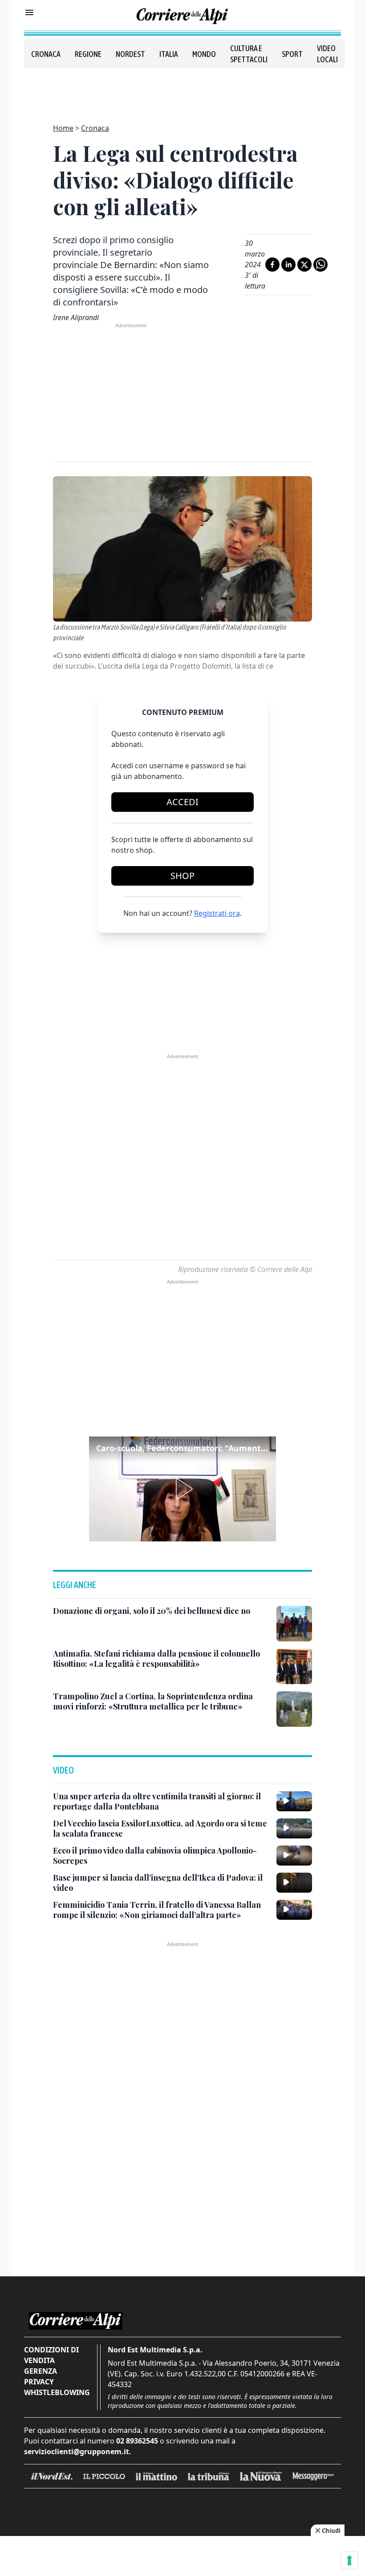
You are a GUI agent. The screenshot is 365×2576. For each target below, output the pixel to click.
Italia (169, 54)
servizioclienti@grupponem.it (77, 2452)
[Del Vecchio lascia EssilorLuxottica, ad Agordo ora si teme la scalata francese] (294, 1828)
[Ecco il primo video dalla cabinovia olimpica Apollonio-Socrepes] (294, 1855)
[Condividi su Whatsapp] (320, 265)
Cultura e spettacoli (249, 54)
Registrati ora (217, 913)
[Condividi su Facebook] (272, 265)
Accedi (182, 802)
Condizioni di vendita (51, 2355)
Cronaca (46, 54)
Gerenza (41, 2371)
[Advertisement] (182, 91)
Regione (88, 54)
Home (63, 128)
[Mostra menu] (29, 12)
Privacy (39, 2382)
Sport (292, 54)
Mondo (204, 54)
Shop (182, 876)
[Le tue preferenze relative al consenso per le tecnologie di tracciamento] (349, 2560)
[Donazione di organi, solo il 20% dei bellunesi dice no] (294, 1624)
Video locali (327, 54)
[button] (182, 1489)
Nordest (130, 54)
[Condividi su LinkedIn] (288, 265)
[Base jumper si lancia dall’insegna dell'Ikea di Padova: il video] (294, 1882)
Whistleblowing (57, 2392)
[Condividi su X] (304, 265)
